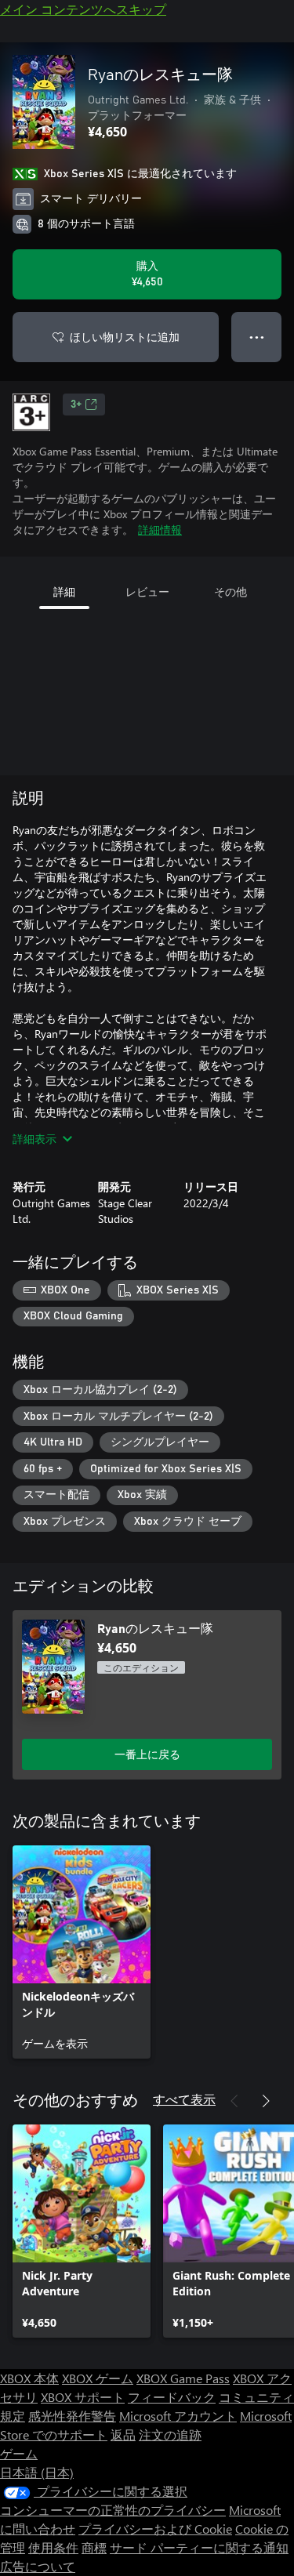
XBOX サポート (83, 2397)
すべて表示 (184, 2099)
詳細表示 (34, 1139)
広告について (38, 2566)
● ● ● (257, 337)
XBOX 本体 (29, 2378)
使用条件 (53, 2547)
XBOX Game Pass (183, 2378)
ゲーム (19, 2453)
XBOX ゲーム (98, 2378)
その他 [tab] (230, 591)
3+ (76, 405)
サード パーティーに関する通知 (199, 2547)
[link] (82, 1952)
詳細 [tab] (64, 591)
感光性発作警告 (72, 2416)
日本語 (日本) (37, 2472)
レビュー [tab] (147, 591)
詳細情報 (160, 530)
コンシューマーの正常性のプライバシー (113, 2510)
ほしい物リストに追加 (125, 337)
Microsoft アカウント (178, 2416)
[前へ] (234, 2101)
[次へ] (266, 2101)
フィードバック (172, 2397)
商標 (94, 2547)
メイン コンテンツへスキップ (83, 9)
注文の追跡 (170, 2435)
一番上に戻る (147, 1754)
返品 (123, 2435)
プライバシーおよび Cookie (155, 2529)
